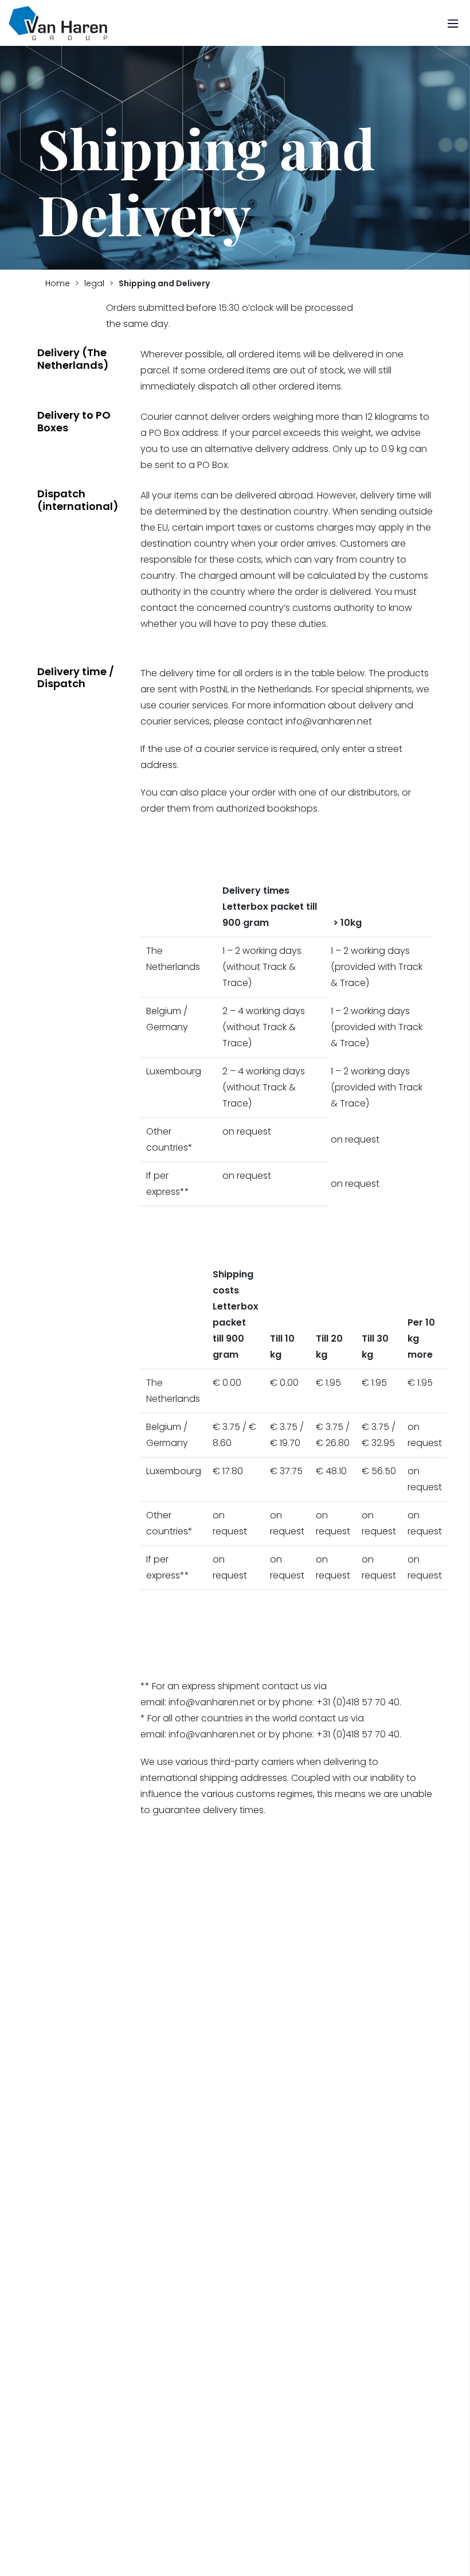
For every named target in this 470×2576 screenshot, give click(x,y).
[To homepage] (58, 23)
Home (58, 283)
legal (94, 283)
